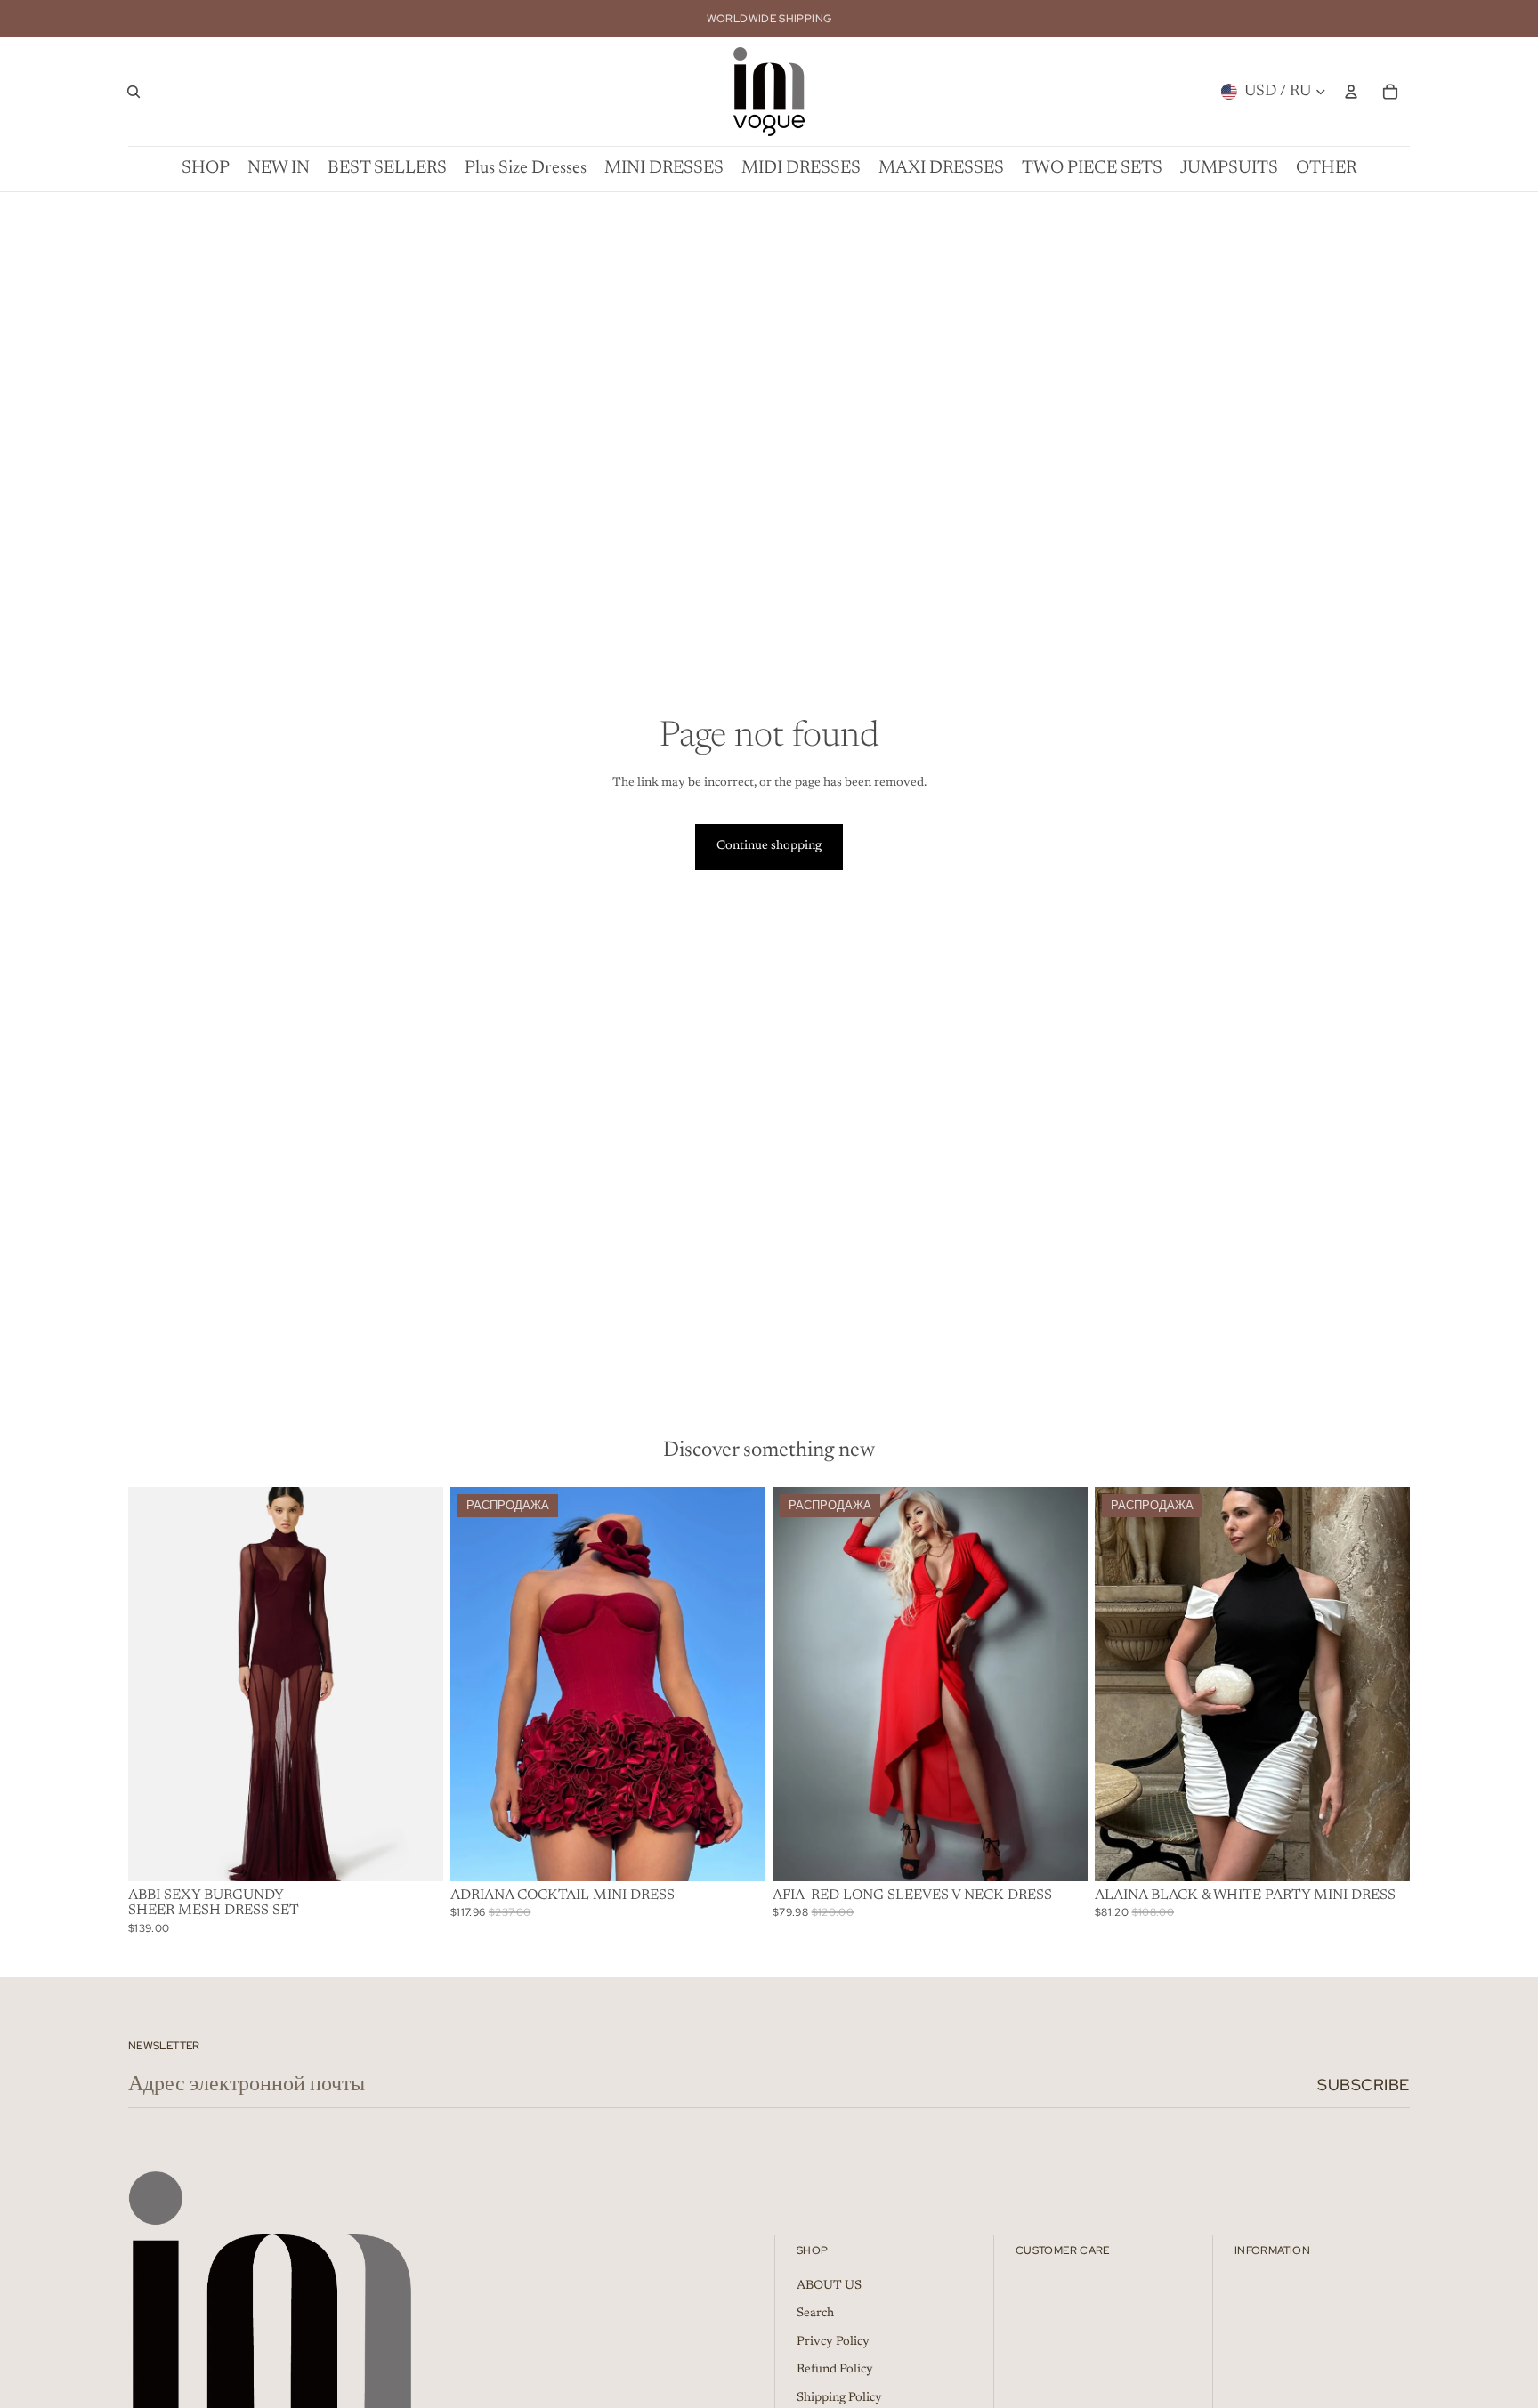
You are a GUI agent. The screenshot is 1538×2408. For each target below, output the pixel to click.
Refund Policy (835, 2370)
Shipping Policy (839, 2398)
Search (815, 2314)
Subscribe (1364, 2085)
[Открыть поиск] (134, 92)
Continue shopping (769, 846)
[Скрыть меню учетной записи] (1351, 92)
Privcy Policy (833, 2342)
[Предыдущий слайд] (155, 1684)
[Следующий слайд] (417, 1684)
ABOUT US (829, 2286)
